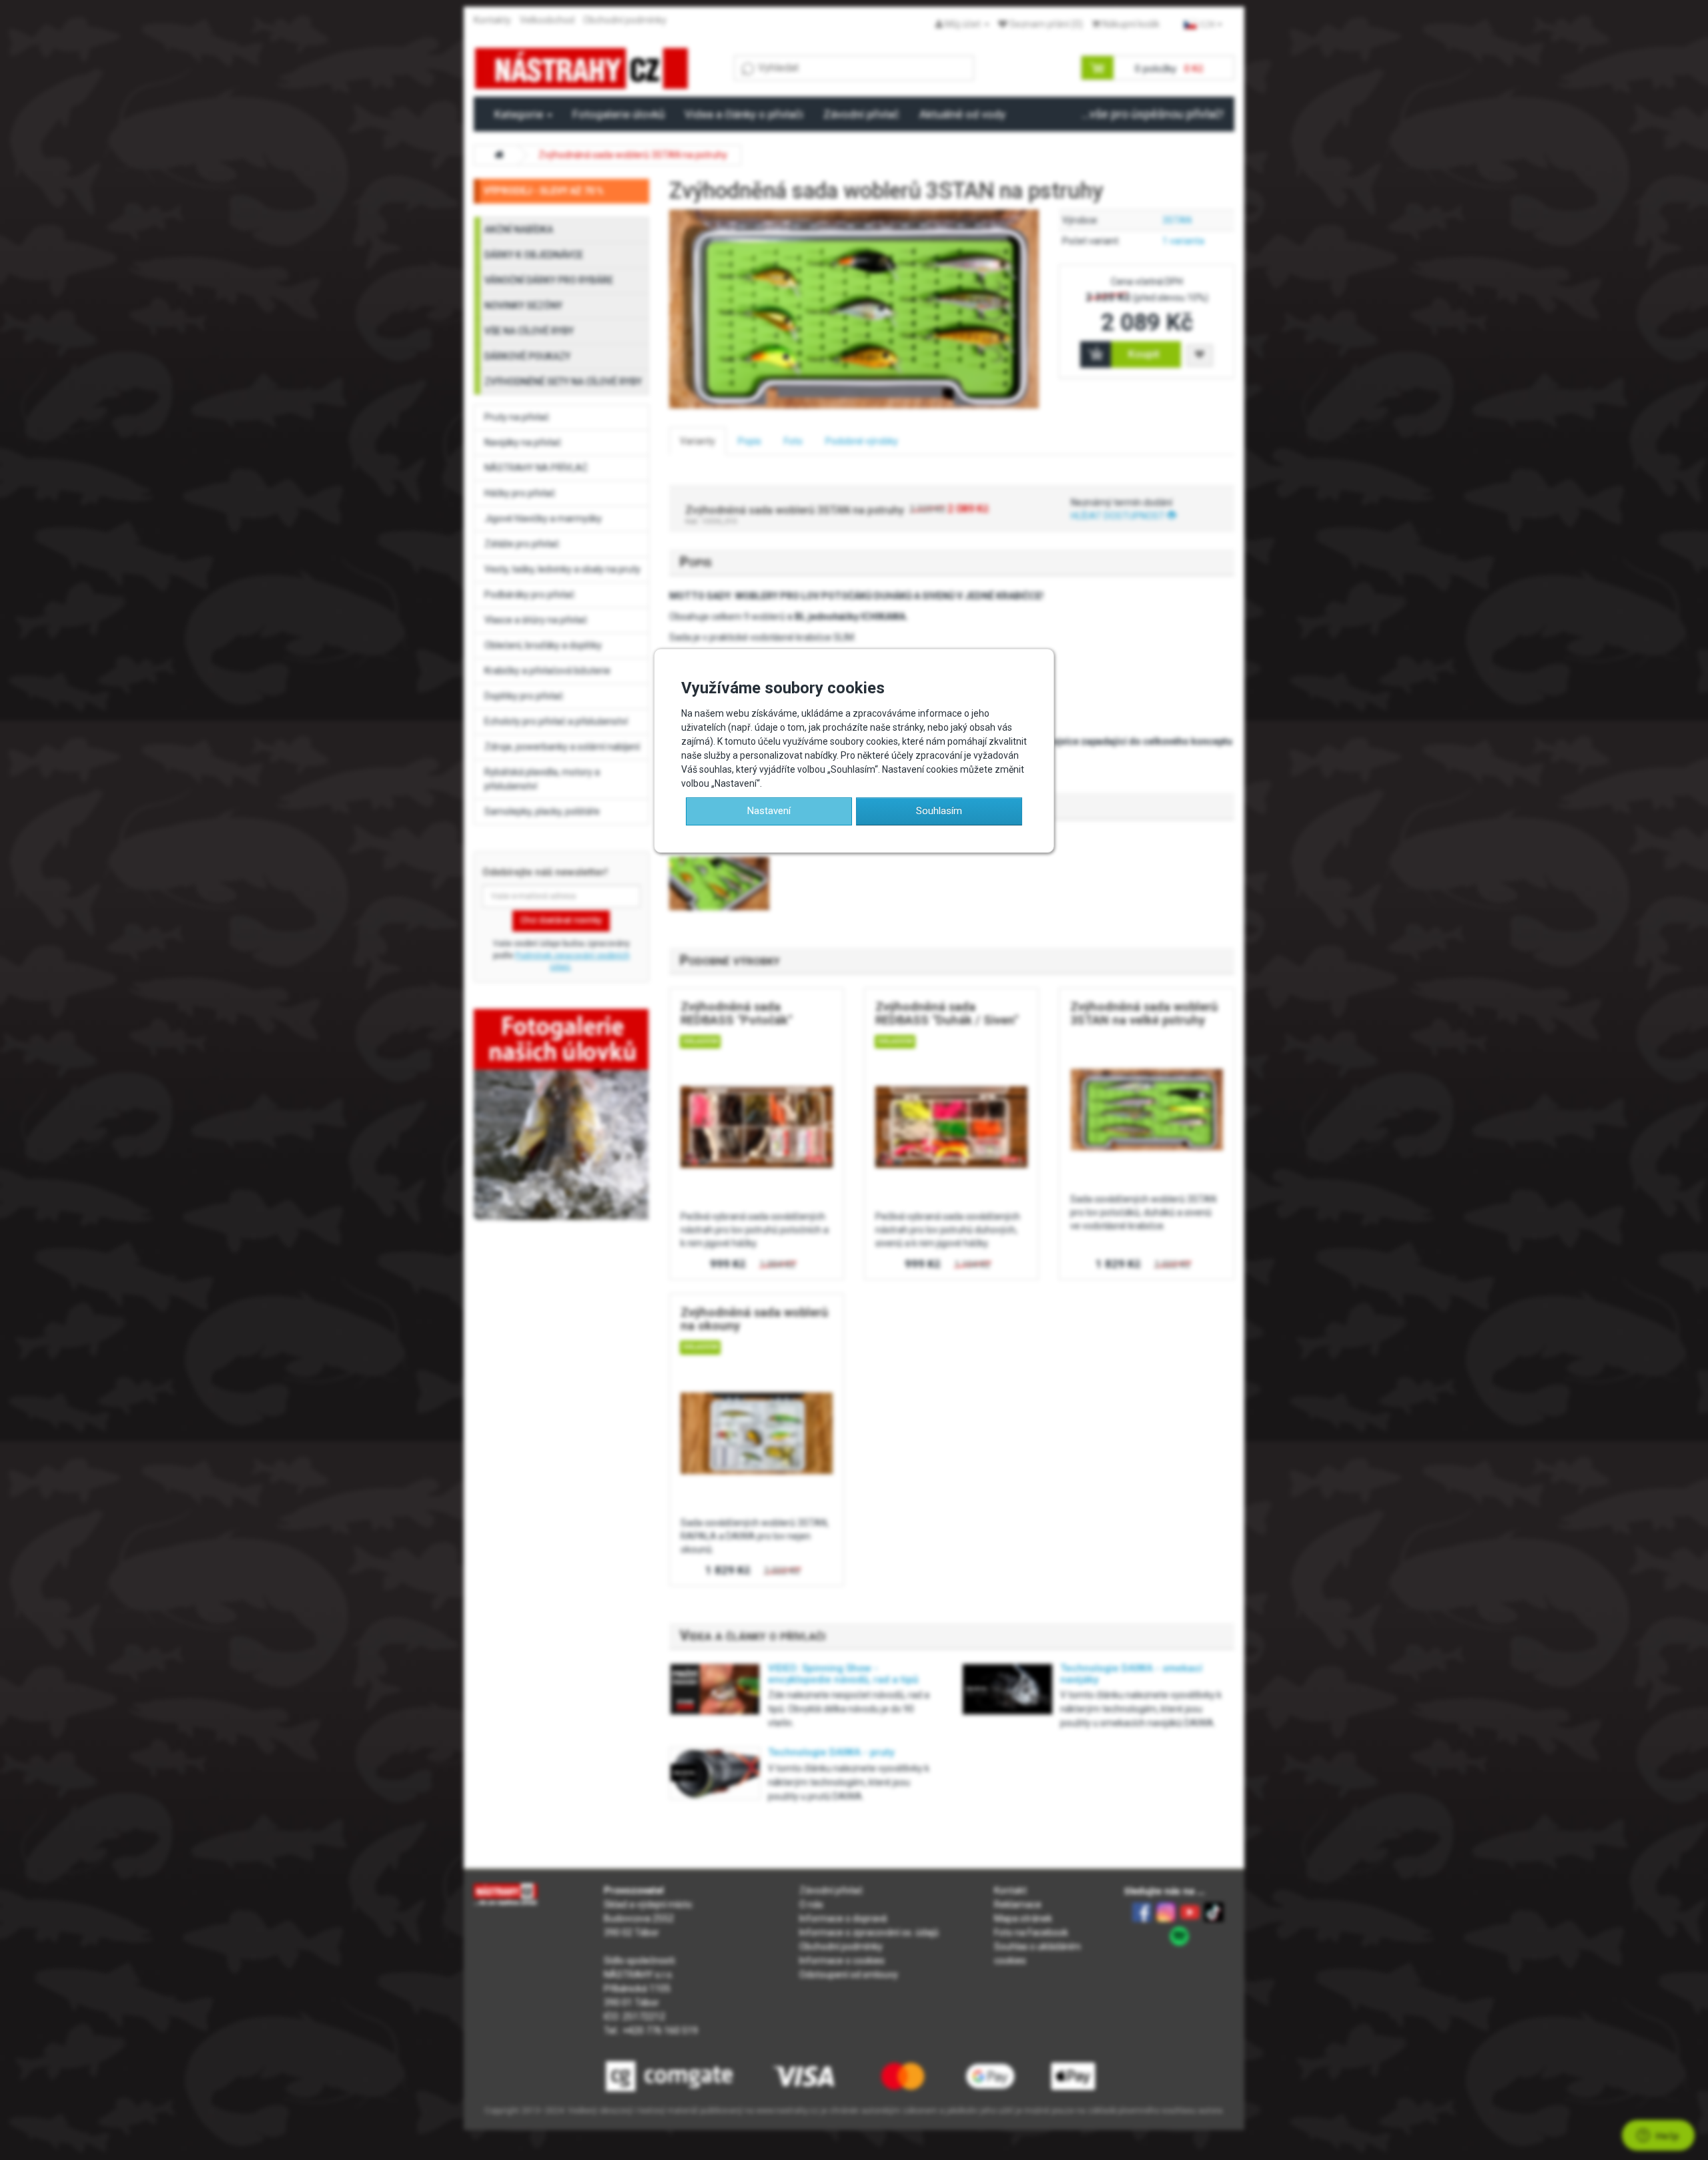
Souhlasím (939, 811)
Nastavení (769, 811)
